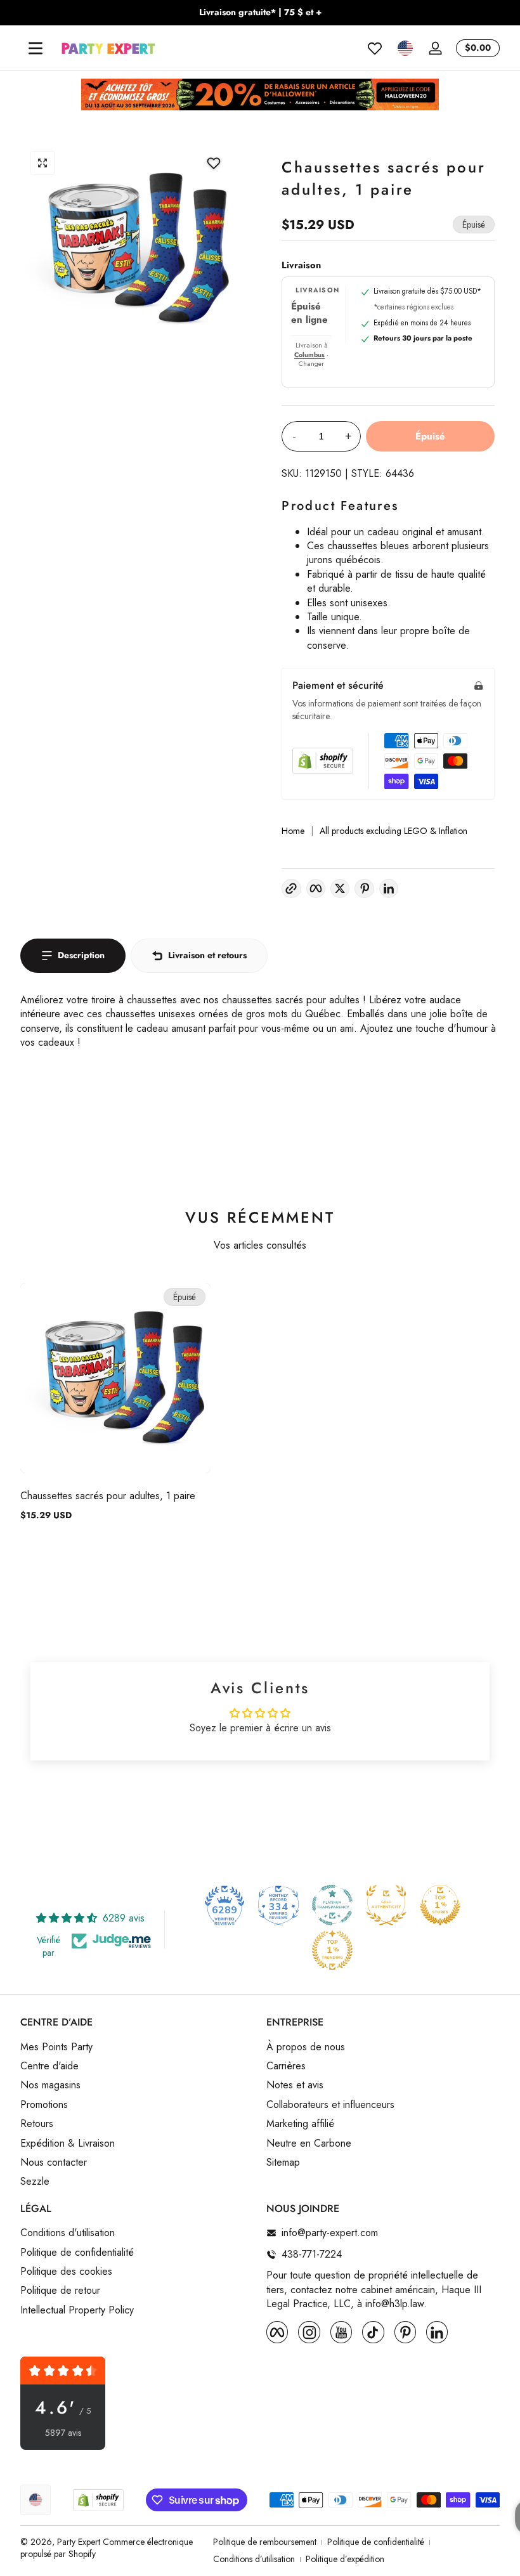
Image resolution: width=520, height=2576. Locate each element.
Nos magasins (50, 2085)
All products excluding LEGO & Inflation (393, 831)
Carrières (286, 2066)
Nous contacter (54, 2163)
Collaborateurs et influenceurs (330, 2105)
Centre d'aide (49, 2066)
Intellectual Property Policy (77, 2310)
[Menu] (36, 48)
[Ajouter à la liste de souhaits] (214, 163)
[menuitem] (137, 2047)
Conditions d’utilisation (254, 2559)
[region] (260, 13)
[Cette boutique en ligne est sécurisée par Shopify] (323, 761)
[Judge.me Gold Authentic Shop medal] (386, 1905)
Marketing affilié (300, 2124)
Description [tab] (81, 955)
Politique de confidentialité (77, 2253)
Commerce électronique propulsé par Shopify (107, 2548)
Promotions (44, 2105)
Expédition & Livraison (68, 2143)
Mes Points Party (56, 2047)
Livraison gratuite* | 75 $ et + (260, 12)
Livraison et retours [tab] (207, 955)
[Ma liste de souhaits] (375, 48)
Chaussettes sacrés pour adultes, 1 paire (108, 1496)
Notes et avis (295, 2085)
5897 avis (63, 2433)
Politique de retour (60, 2291)
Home (293, 831)
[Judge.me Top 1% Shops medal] (440, 1905)
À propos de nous (306, 2047)
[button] (405, 48)
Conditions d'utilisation (68, 2233)
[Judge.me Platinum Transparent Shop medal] (332, 1905)
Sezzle (35, 2182)
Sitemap (283, 2163)
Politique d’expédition (345, 2559)
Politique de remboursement (265, 2542)
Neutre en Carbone (309, 2143)
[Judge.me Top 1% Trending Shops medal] (332, 1950)
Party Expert (79, 2542)
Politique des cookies (66, 2272)
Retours (37, 2124)
